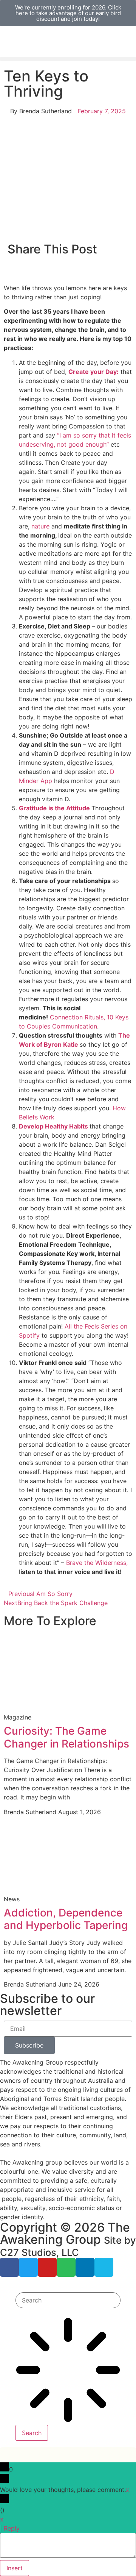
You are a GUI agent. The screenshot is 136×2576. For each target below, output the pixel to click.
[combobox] (68, 2300)
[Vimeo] (104, 2267)
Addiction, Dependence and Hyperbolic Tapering (66, 1919)
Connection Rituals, (77, 1017)
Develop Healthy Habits (54, 1126)
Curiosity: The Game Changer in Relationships (66, 1737)
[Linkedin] (85, 2267)
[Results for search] (68, 2371)
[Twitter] (28, 2267)
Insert (15, 2568)
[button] (68, 59)
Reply (12, 2528)
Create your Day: (93, 372)
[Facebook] (9, 2267)
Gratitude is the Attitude (54, 808)
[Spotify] (66, 2267)
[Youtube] (47, 2267)
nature (41, 526)
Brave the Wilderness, (97, 1563)
